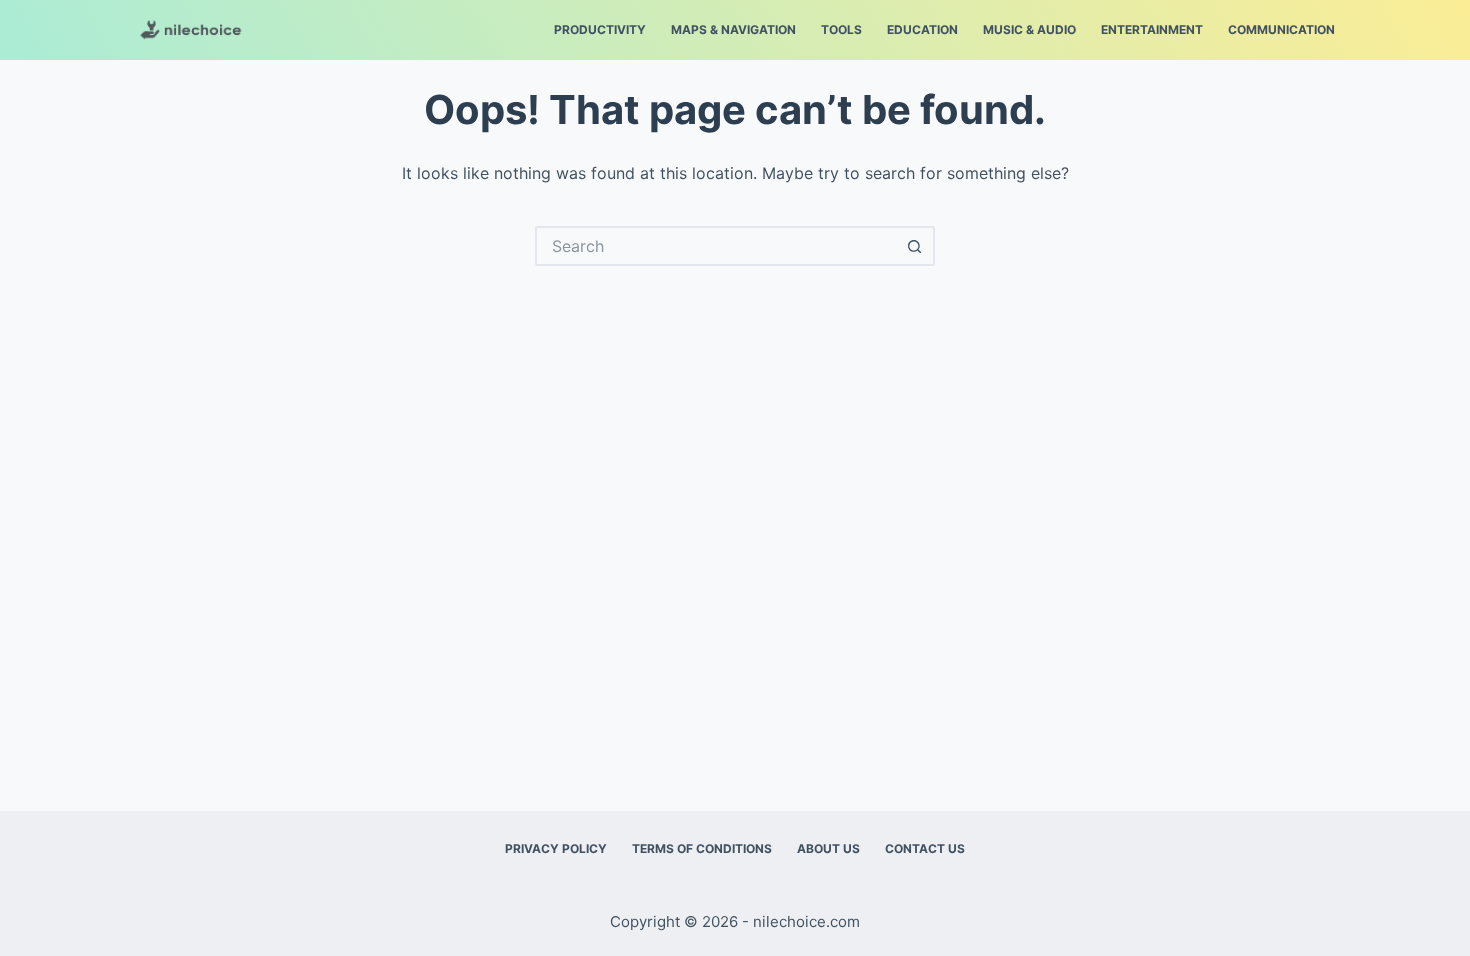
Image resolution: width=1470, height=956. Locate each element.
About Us (828, 848)
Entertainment (1152, 29)
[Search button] (915, 246)
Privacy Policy (556, 848)
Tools (841, 29)
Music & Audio (1029, 29)
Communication (1281, 29)
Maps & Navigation (733, 29)
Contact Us (925, 848)
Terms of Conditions (702, 848)
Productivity (600, 29)
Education (922, 29)
